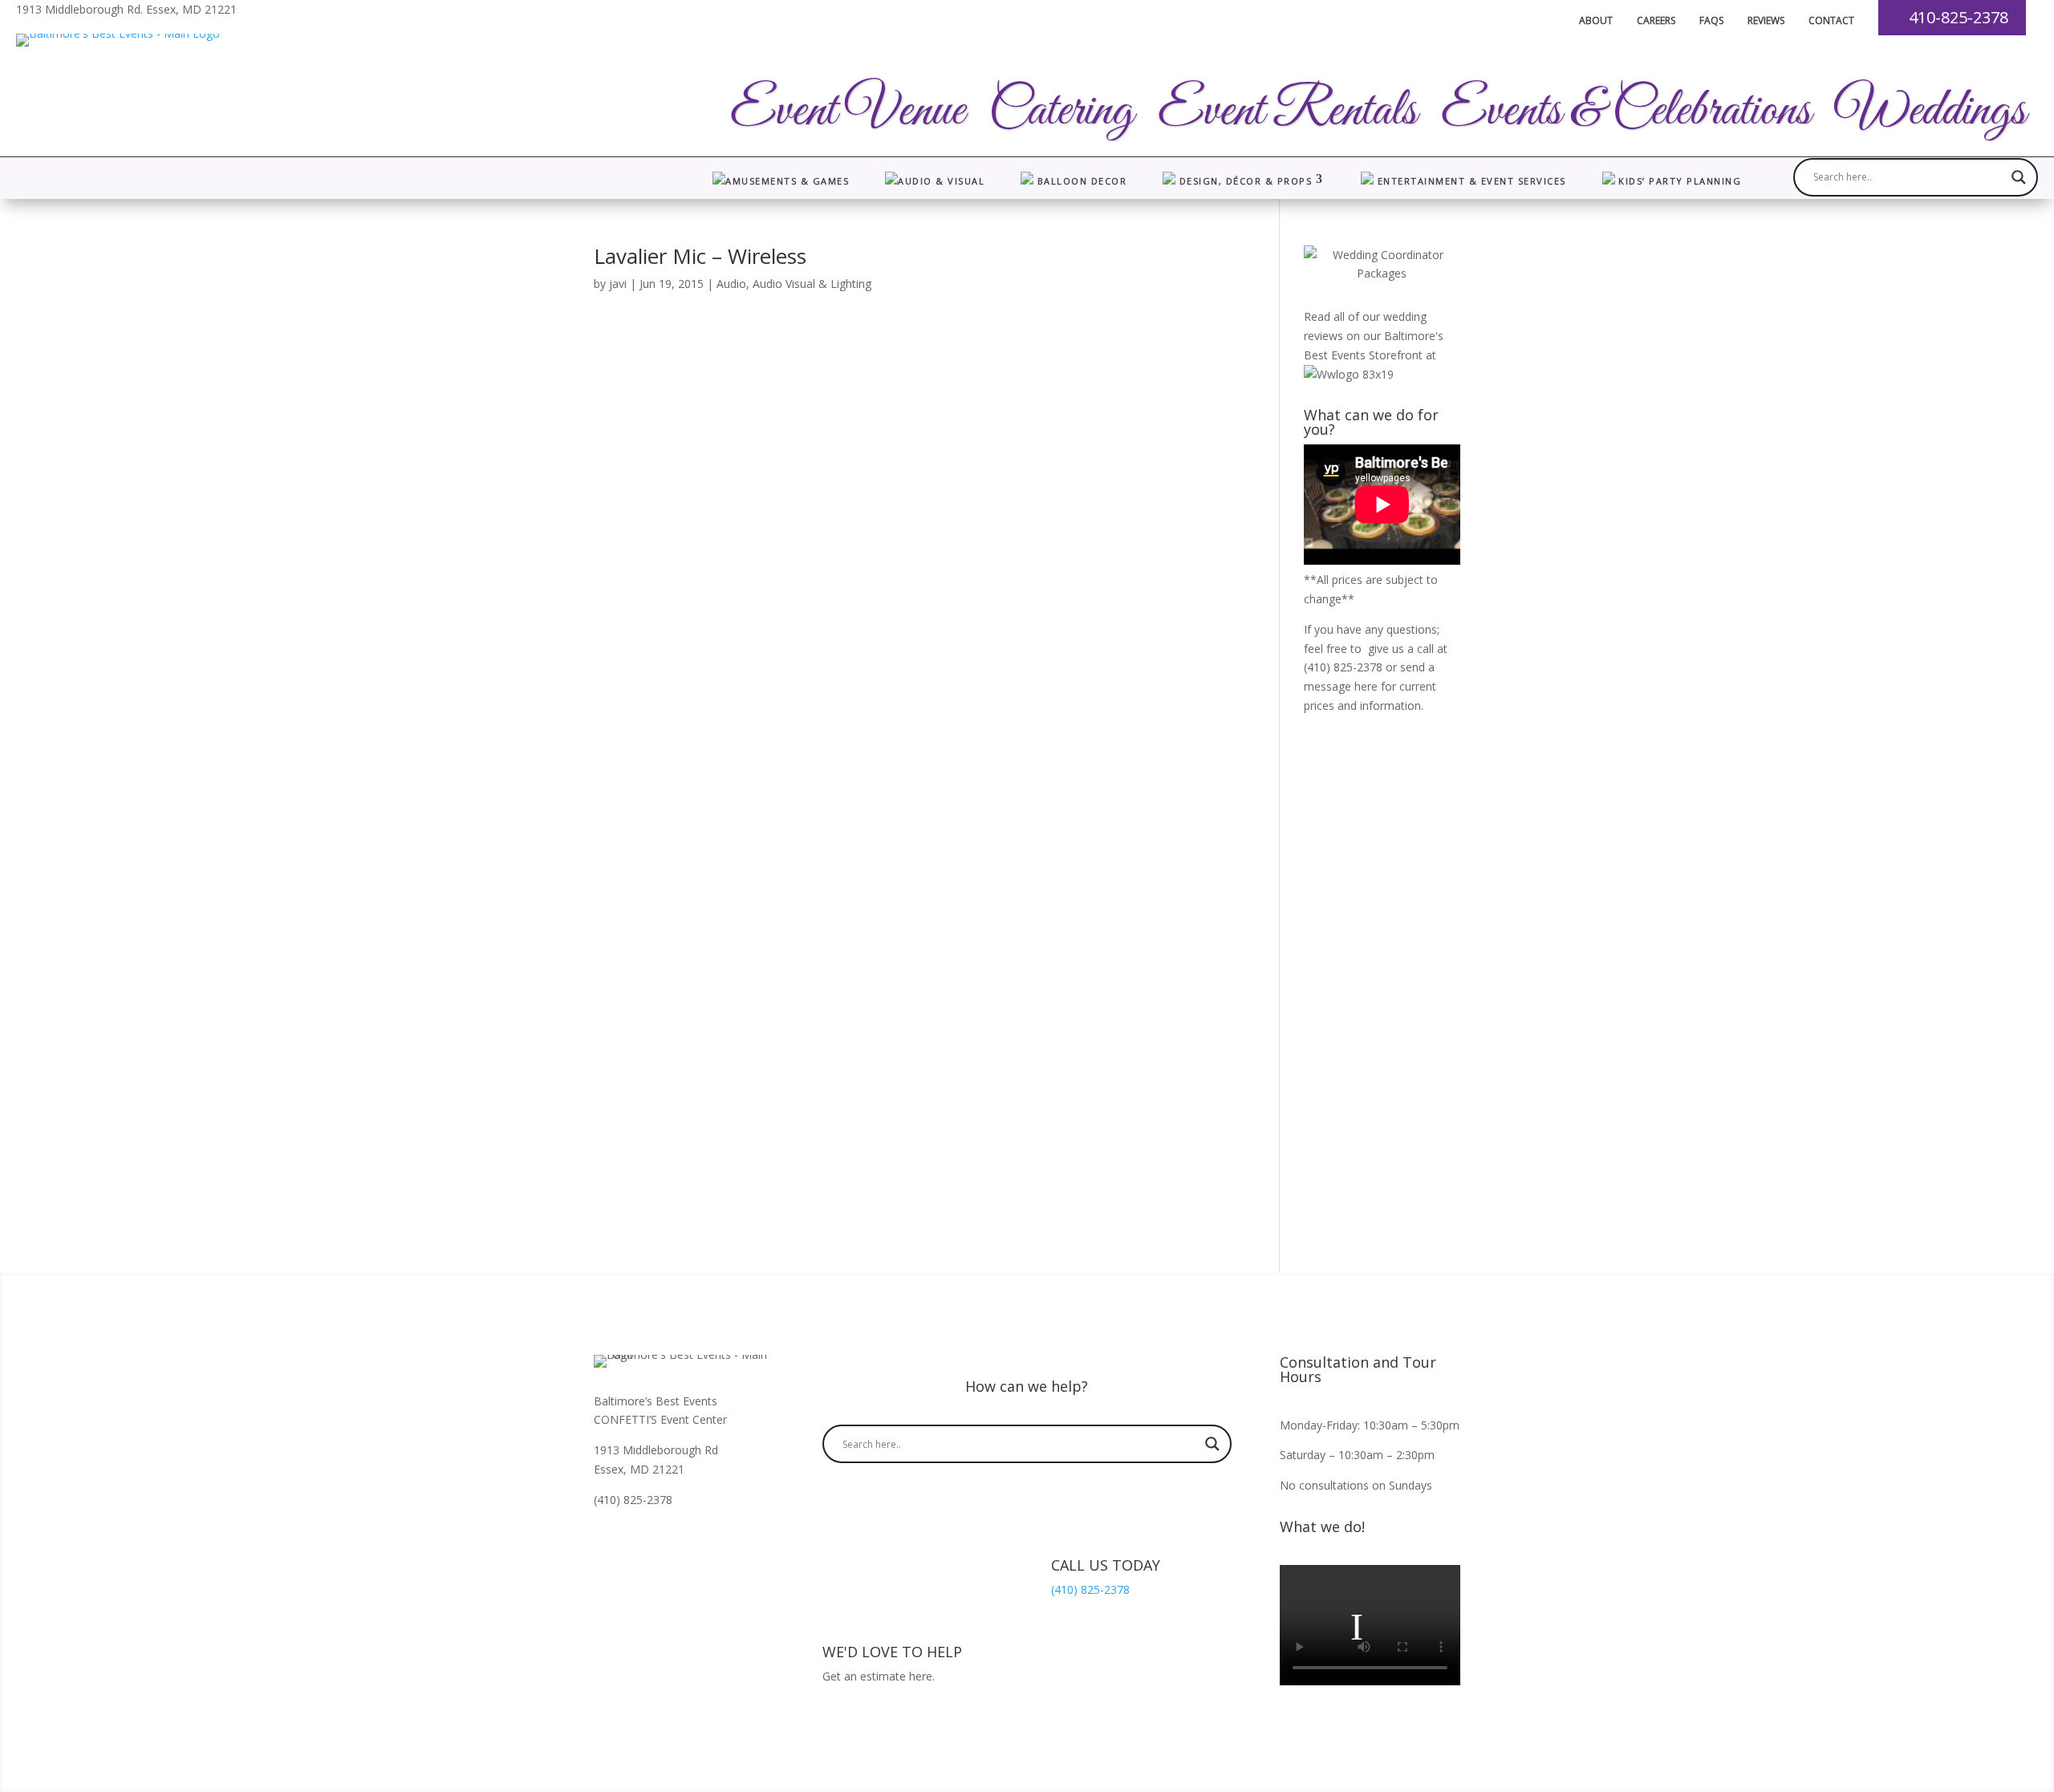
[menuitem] (1584, 21)
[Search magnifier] (2019, 177)
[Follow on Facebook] (607, 1546)
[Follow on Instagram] (639, 1546)
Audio (731, 284)
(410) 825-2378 (1343, 667)
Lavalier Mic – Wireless (700, 256)
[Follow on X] (703, 1546)
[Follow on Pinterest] (671, 1546)
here (1366, 686)
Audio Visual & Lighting (812, 284)
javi (618, 284)
